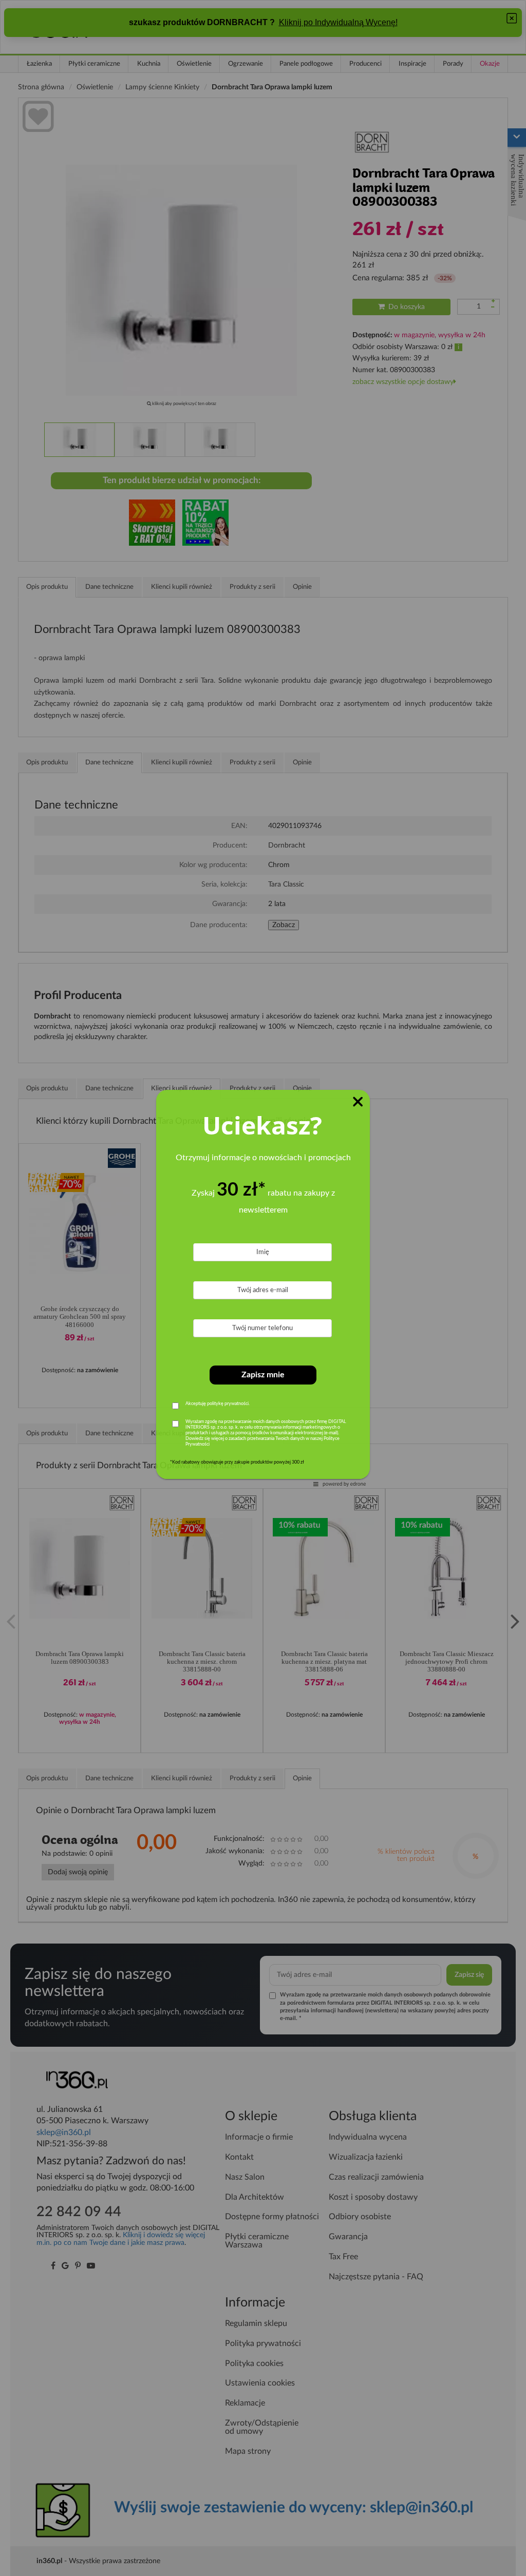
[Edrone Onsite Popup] (263, 1288)
